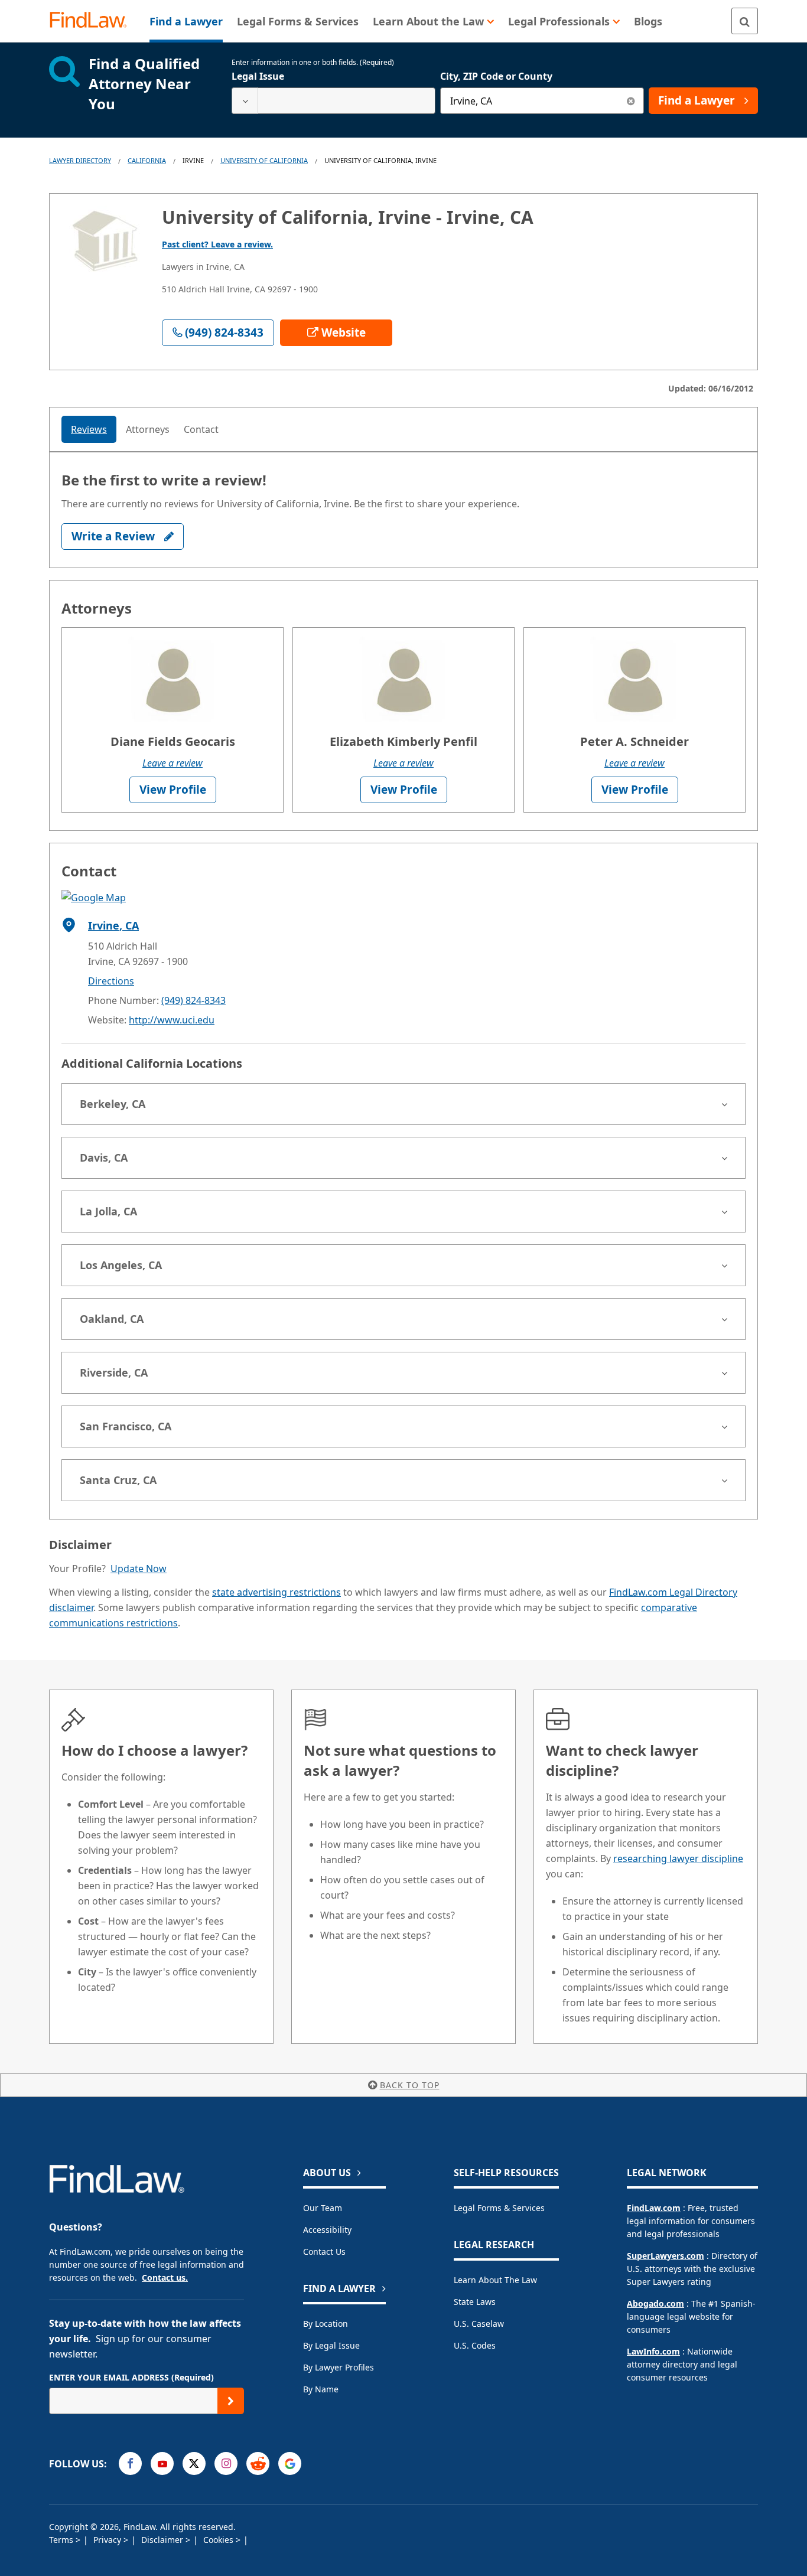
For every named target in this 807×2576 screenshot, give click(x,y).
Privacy (108, 2540)
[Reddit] (258, 2463)
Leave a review (173, 763)
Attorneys (148, 429)
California (147, 160)
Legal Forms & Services (499, 2208)
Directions (111, 981)
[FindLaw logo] (93, 21)
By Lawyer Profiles (339, 2367)
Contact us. (165, 2277)
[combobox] (333, 101)
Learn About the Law (495, 2280)
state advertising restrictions (276, 1592)
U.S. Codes (475, 2345)
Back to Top (410, 2085)
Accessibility (327, 2230)
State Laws (475, 2302)
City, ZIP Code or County (496, 76)
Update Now (139, 1569)
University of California (264, 160)
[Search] (745, 21)
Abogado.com (655, 2303)
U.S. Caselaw (479, 2324)
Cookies (219, 2540)
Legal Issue (258, 76)
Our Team (323, 2208)
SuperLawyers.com (666, 2256)
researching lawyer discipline (678, 1858)
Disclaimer (163, 2540)
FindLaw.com (654, 2208)
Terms (62, 2540)
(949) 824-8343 (193, 1000)
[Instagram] (226, 2463)
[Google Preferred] (290, 2463)
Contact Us (324, 2251)
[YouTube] (162, 2463)
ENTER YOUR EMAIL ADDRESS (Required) (131, 2377)
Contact (201, 429)
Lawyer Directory (80, 160)
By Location (326, 2324)
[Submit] (231, 2401)
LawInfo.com (653, 2351)
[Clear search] (631, 101)
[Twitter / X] (194, 2463)
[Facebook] (130, 2463)
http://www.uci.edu (172, 1020)
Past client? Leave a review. (217, 244)
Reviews (89, 429)
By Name (321, 2389)
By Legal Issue (331, 2345)
